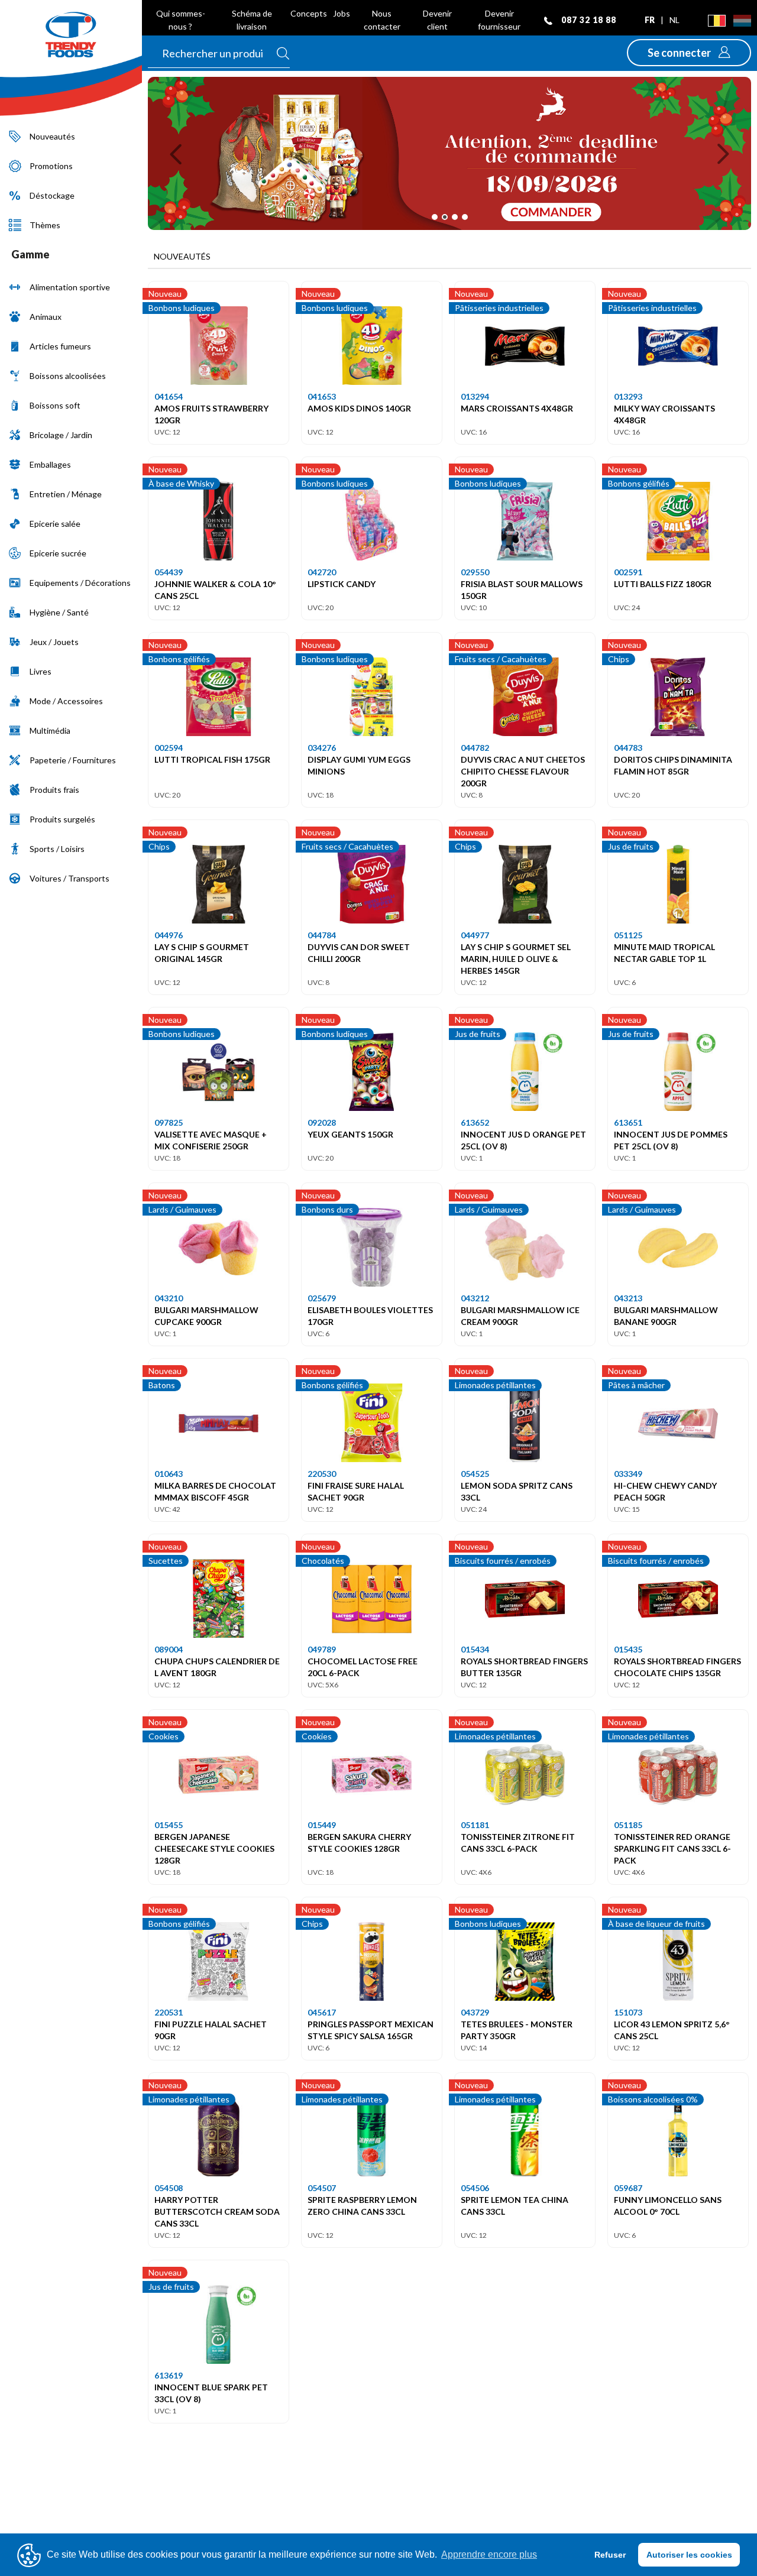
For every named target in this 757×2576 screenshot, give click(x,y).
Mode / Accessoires (66, 701)
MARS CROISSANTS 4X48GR (517, 408)
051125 (628, 935)
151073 (628, 2012)
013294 (475, 396)
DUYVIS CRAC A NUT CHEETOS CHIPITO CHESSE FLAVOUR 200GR (523, 771)
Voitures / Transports (69, 878)
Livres (41, 671)
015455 (169, 1825)
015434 (475, 1649)
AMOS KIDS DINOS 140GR (359, 408)
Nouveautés (52, 136)
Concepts (309, 13)
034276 (322, 748)
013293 (628, 396)
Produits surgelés (62, 819)
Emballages (50, 464)
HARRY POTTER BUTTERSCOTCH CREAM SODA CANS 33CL (217, 2212)
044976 (169, 935)
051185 (628, 1825)
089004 (169, 1649)
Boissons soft (55, 405)
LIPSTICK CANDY (342, 584)
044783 (628, 748)
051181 (475, 1825)
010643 (169, 1474)
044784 (322, 935)
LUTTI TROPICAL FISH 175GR (212, 759)
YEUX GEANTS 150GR (350, 1134)
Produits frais (54, 790)
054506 (475, 2188)
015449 (322, 1825)
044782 (475, 748)
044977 (475, 935)
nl (674, 20)
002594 (169, 748)
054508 (169, 2188)
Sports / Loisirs (57, 849)
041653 (322, 396)
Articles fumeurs (60, 346)
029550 (475, 572)
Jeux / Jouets (54, 642)
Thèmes (45, 225)
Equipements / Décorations (80, 583)
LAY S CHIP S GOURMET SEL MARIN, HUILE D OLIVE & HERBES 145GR (516, 959)
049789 (322, 1649)
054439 (169, 572)
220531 (169, 2012)
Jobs (342, 13)
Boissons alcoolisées (68, 376)
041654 (169, 396)
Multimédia (50, 730)
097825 (169, 1122)
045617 (322, 2012)
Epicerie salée (55, 524)
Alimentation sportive (70, 287)
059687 (628, 2188)
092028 (322, 1122)
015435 (628, 1649)
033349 (628, 1474)
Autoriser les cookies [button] (689, 2555)
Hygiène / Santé (59, 612)
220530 (322, 1474)
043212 (475, 1298)
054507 (322, 2188)
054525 (475, 1474)
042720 (322, 572)
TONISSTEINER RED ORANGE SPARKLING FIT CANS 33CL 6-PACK (672, 1848)
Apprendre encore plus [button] (489, 2554)
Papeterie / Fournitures (73, 760)
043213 (628, 1298)
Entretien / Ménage (66, 494)
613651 (628, 1122)
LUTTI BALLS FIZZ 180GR (663, 584)
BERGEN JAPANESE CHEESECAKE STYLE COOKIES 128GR (214, 1848)
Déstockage (52, 195)
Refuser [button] (610, 2555)
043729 (475, 2012)
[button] (689, 53)
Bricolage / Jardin (61, 435)
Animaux (46, 317)
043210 (169, 1298)
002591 (628, 572)
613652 (475, 1122)
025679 (322, 1298)
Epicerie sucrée (58, 553)
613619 (169, 2375)
